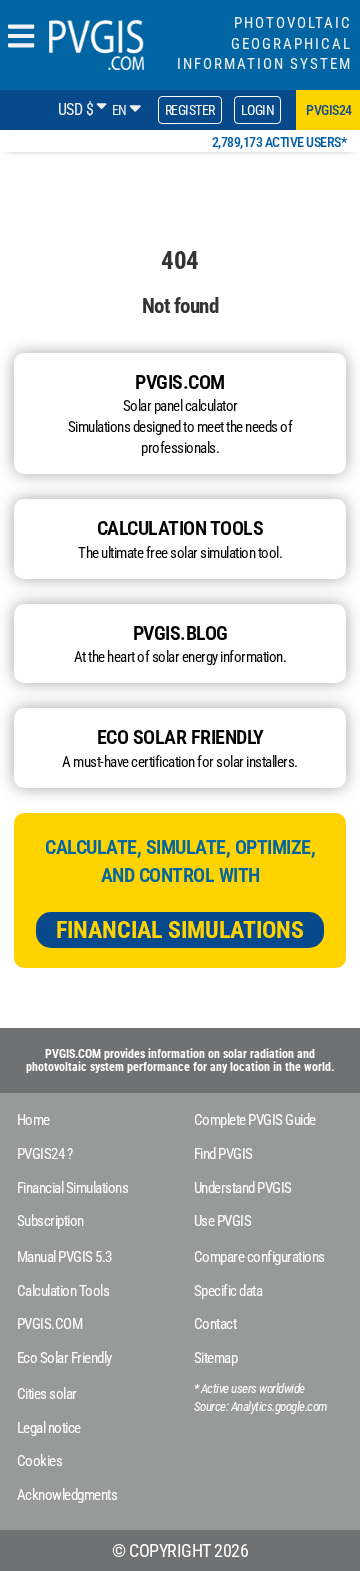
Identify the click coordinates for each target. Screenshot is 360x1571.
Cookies (40, 1461)
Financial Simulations (180, 930)
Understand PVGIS (243, 1188)
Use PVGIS (223, 1221)
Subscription (50, 1221)
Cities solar (47, 1394)
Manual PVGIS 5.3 (64, 1257)
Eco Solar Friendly (64, 1358)
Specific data (228, 1291)
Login (258, 110)
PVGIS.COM (50, 1324)
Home (33, 1120)
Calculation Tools (63, 1291)
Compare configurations (259, 1257)
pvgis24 (329, 110)
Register (190, 110)
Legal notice (49, 1428)
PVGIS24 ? (45, 1154)
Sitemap (216, 1358)
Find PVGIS (223, 1154)
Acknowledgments (67, 1495)
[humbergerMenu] (21, 37)
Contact (215, 1324)
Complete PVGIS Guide (255, 1120)
